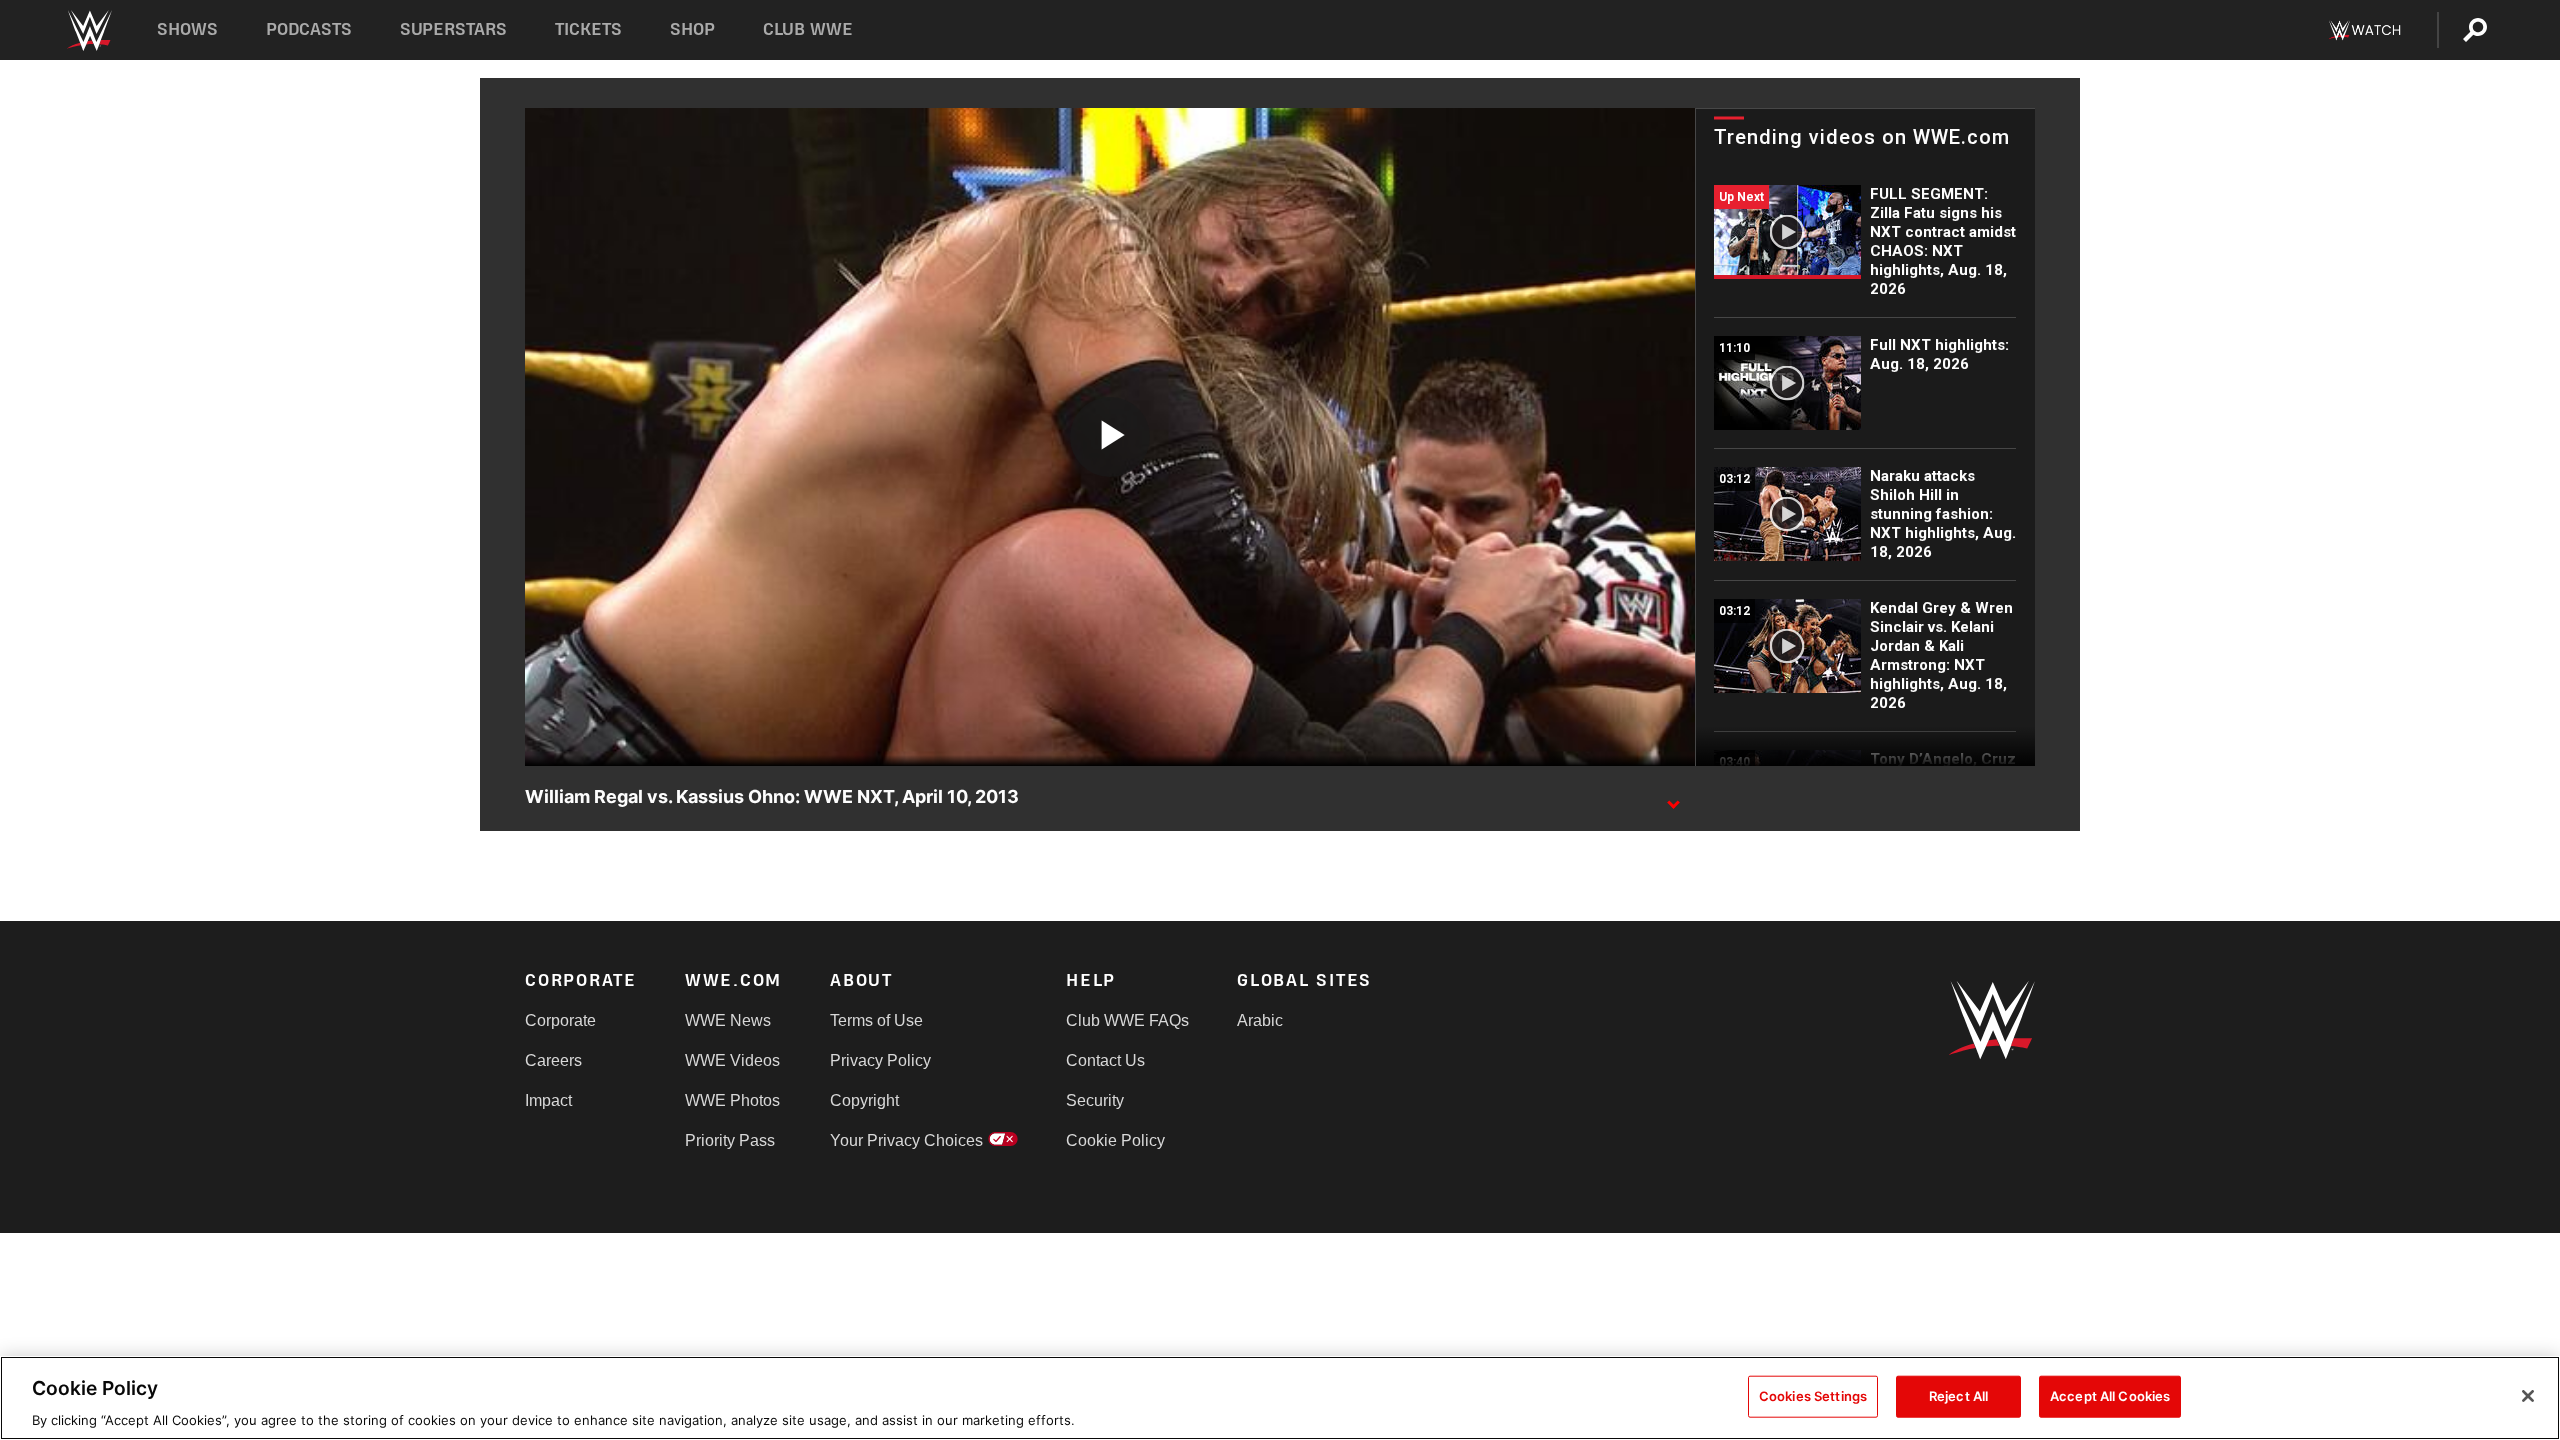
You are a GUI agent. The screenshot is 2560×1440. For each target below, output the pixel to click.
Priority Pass (730, 1140)
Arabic (1260, 1020)
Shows (187, 29)
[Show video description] (1673, 798)
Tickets (588, 29)
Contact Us (1105, 1060)
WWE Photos (732, 1100)
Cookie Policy (1115, 1140)
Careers (553, 1060)
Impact (548, 1100)
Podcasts (309, 29)
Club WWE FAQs (1127, 1020)
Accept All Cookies (2110, 1395)
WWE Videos (732, 1060)
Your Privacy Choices (906, 1140)
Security (1095, 1100)
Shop (692, 29)
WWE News (728, 1020)
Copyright (864, 1100)
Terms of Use (876, 1020)
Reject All (1958, 1395)
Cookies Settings (1813, 1395)
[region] (1280, 1398)
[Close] (2528, 1396)
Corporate (560, 1020)
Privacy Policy (880, 1060)
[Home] (88, 30)
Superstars (454, 29)
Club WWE (808, 29)
